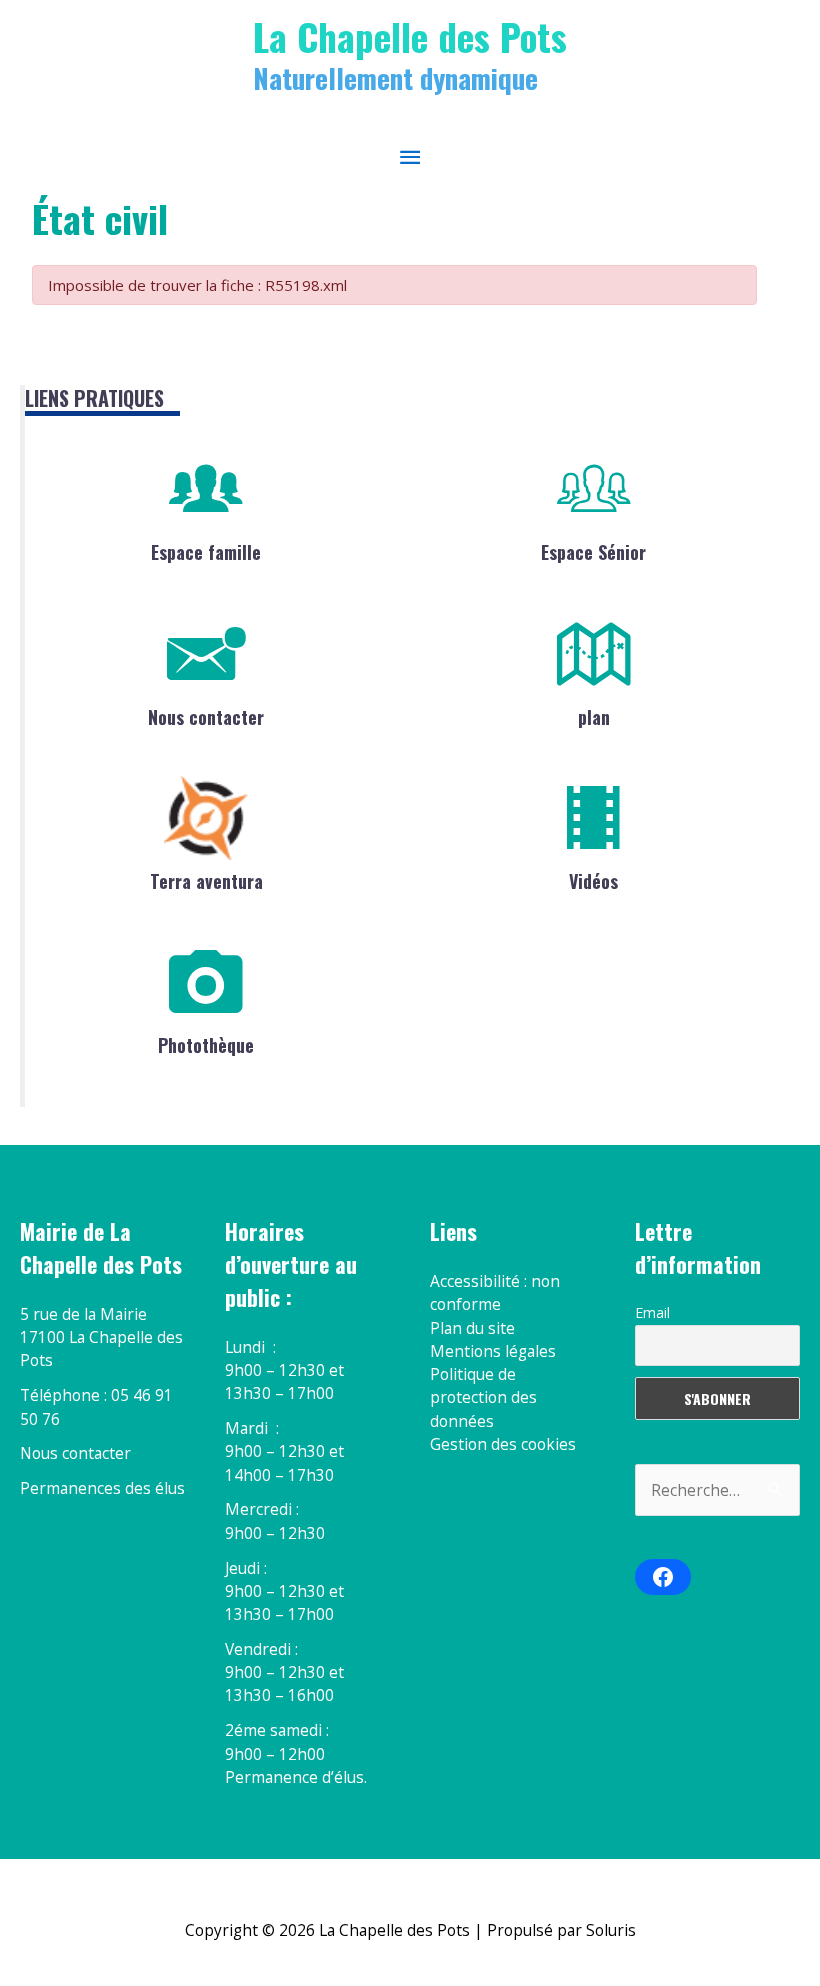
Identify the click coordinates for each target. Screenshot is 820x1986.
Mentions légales (493, 1351)
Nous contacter (206, 717)
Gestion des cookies (503, 1444)
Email (652, 1312)
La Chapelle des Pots (410, 36)
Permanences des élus (102, 1488)
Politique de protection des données (483, 1397)
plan (594, 717)
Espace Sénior (593, 552)
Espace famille (206, 552)
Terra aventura (206, 881)
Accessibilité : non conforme (495, 1292)
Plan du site (472, 1328)
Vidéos (593, 881)
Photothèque (206, 1045)
